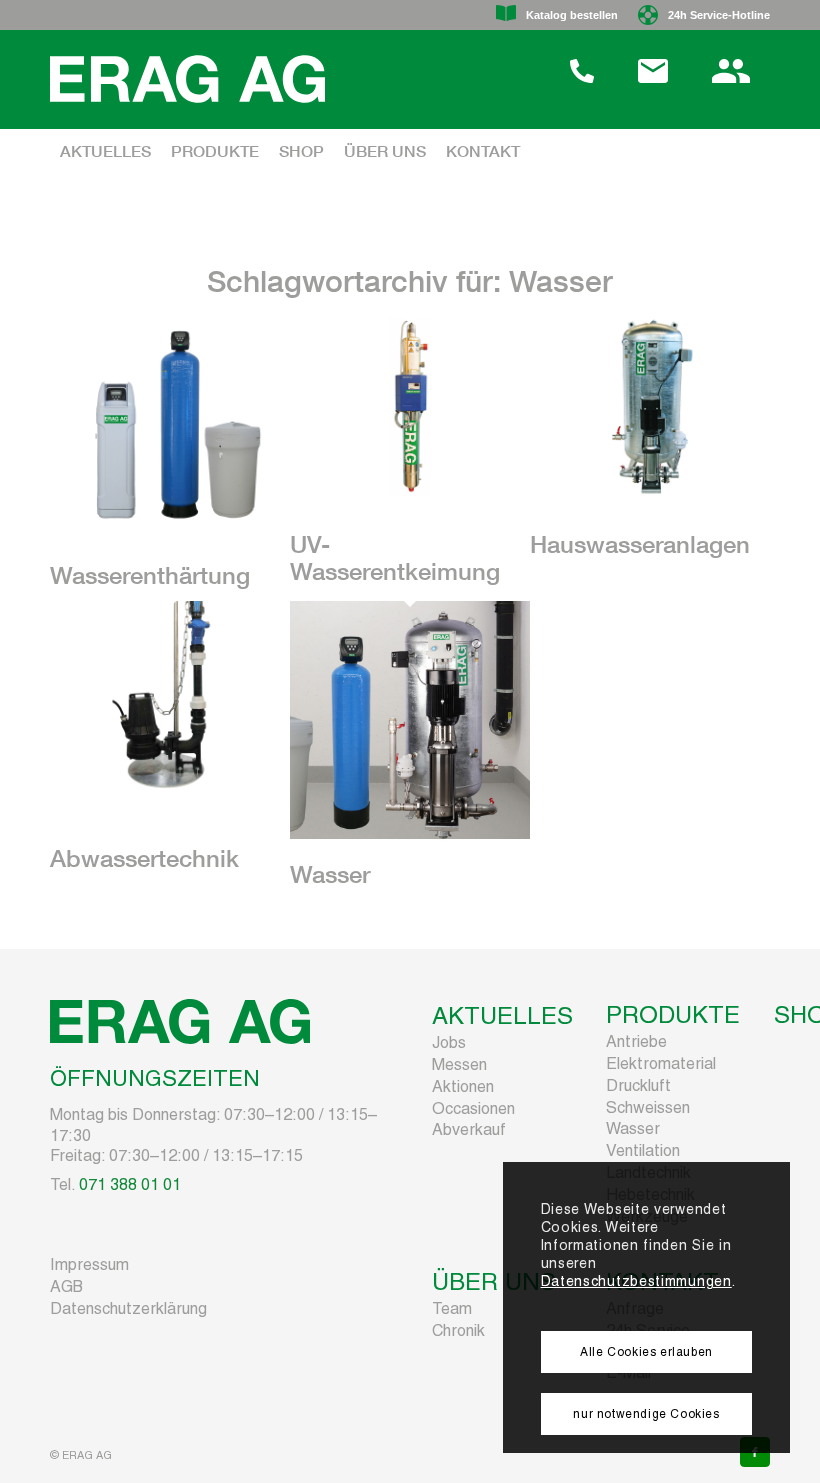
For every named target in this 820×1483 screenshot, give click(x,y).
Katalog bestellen (572, 15)
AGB (66, 1286)
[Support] (582, 77)
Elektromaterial (661, 1063)
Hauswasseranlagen (640, 548)
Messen (459, 1064)
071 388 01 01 (130, 1184)
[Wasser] (410, 850)
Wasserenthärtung (150, 579)
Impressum (89, 1264)
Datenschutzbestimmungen (636, 1281)
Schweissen (648, 1107)
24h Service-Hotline (719, 15)
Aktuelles (502, 1015)
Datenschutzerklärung (128, 1308)
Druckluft (638, 1085)
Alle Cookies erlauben (646, 1352)
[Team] (731, 77)
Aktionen (463, 1086)
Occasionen (473, 1108)
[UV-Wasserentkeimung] (410, 521)
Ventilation (643, 1150)
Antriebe (636, 1041)
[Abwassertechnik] (170, 834)
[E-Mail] (653, 77)
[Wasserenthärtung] (170, 552)
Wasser (330, 878)
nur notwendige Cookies (646, 1414)
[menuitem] (587, 15)
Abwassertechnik (144, 862)
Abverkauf (469, 1129)
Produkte (673, 1014)
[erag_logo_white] (187, 79)
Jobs (449, 1042)
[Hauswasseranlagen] (650, 521)
